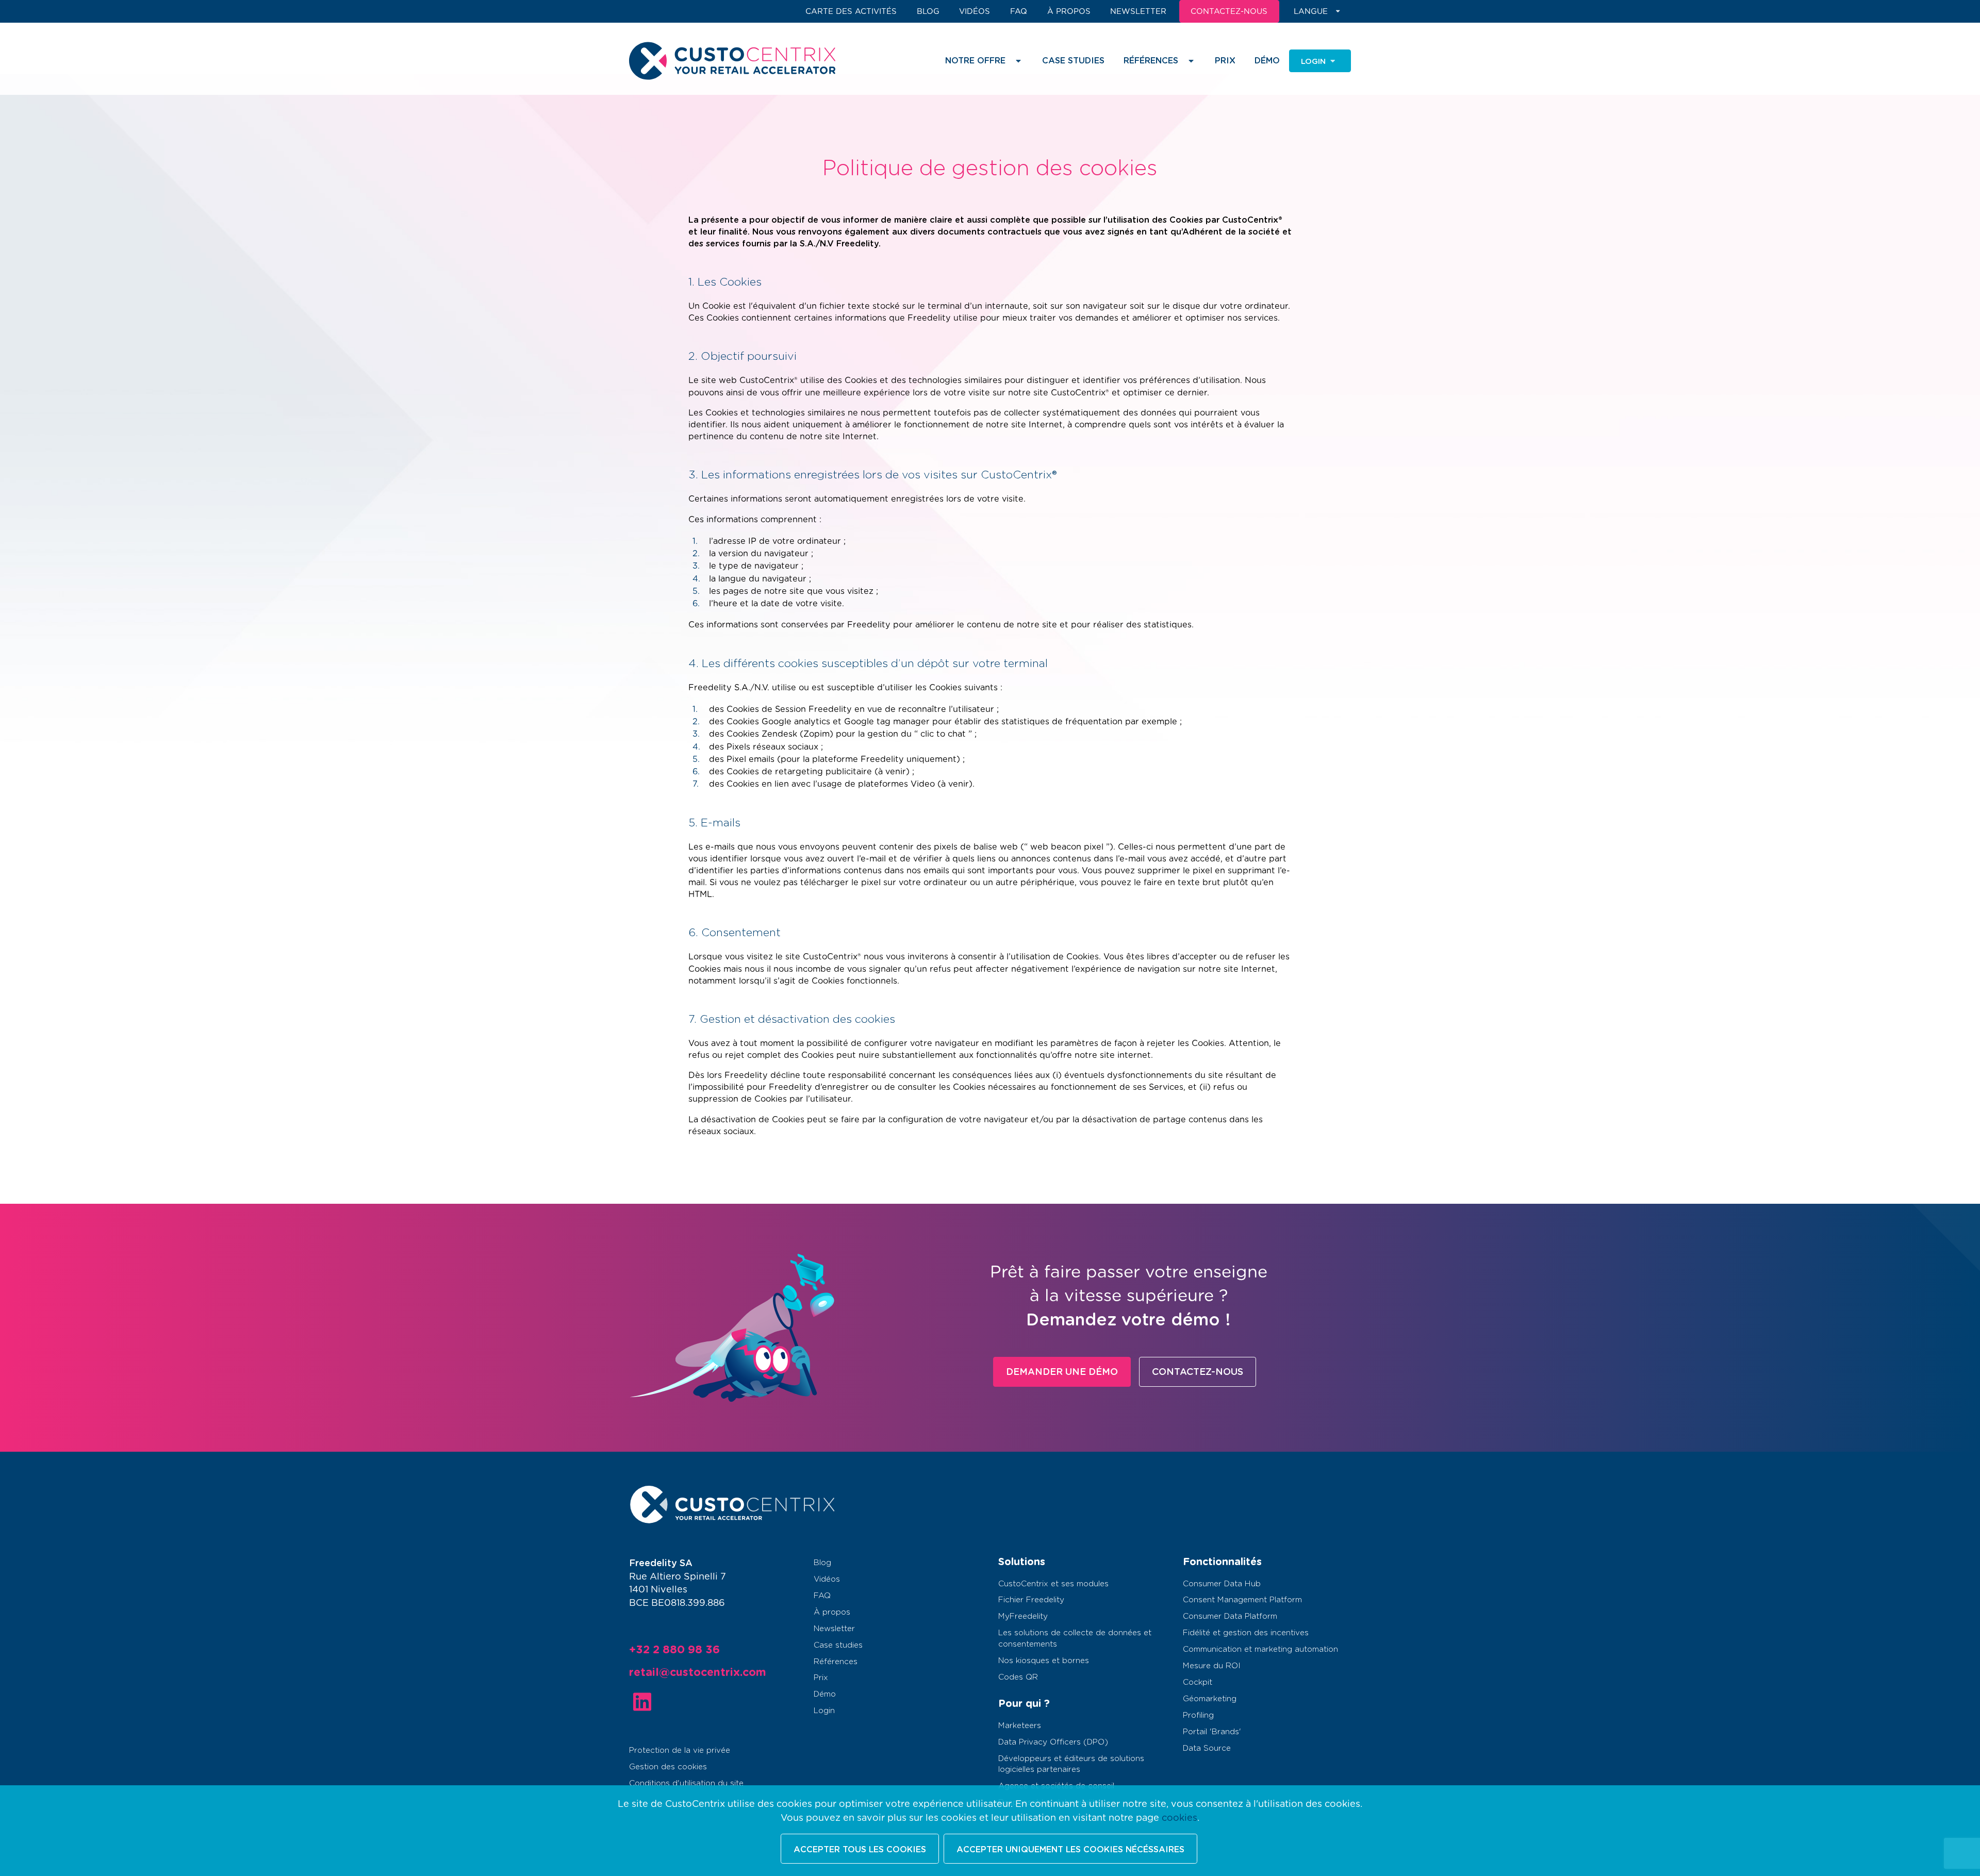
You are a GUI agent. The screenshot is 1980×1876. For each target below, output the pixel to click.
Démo (1267, 61)
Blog (928, 12)
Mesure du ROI (1212, 1666)
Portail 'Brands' (1212, 1732)
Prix (1225, 61)
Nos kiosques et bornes (1044, 1661)
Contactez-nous (1198, 1372)
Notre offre (975, 61)
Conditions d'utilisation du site (686, 1783)
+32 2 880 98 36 (674, 1650)
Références (836, 1662)
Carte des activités (851, 12)
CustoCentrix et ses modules (1053, 1584)
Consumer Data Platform (1230, 1616)
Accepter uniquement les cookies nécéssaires (1070, 1850)
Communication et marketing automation (1260, 1649)
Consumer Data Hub (1222, 1584)
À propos (1069, 12)
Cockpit (1198, 1682)
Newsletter (1138, 12)
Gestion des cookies (668, 1767)
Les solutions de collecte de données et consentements (1075, 1638)
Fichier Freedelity (1031, 1600)
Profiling (1198, 1715)
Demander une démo (1062, 1372)
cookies (1179, 1818)
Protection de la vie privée (680, 1750)
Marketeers (1020, 1726)
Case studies (1073, 61)
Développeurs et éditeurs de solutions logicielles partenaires (1071, 1764)
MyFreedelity (1023, 1616)
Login (824, 1711)
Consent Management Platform (1242, 1600)
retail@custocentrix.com (698, 1673)
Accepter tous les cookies (860, 1850)
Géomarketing (1210, 1699)
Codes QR (1018, 1677)
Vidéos (975, 12)
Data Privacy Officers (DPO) (1053, 1742)
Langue (1311, 12)
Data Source (1207, 1748)
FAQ (1019, 12)
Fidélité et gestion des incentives (1246, 1633)
